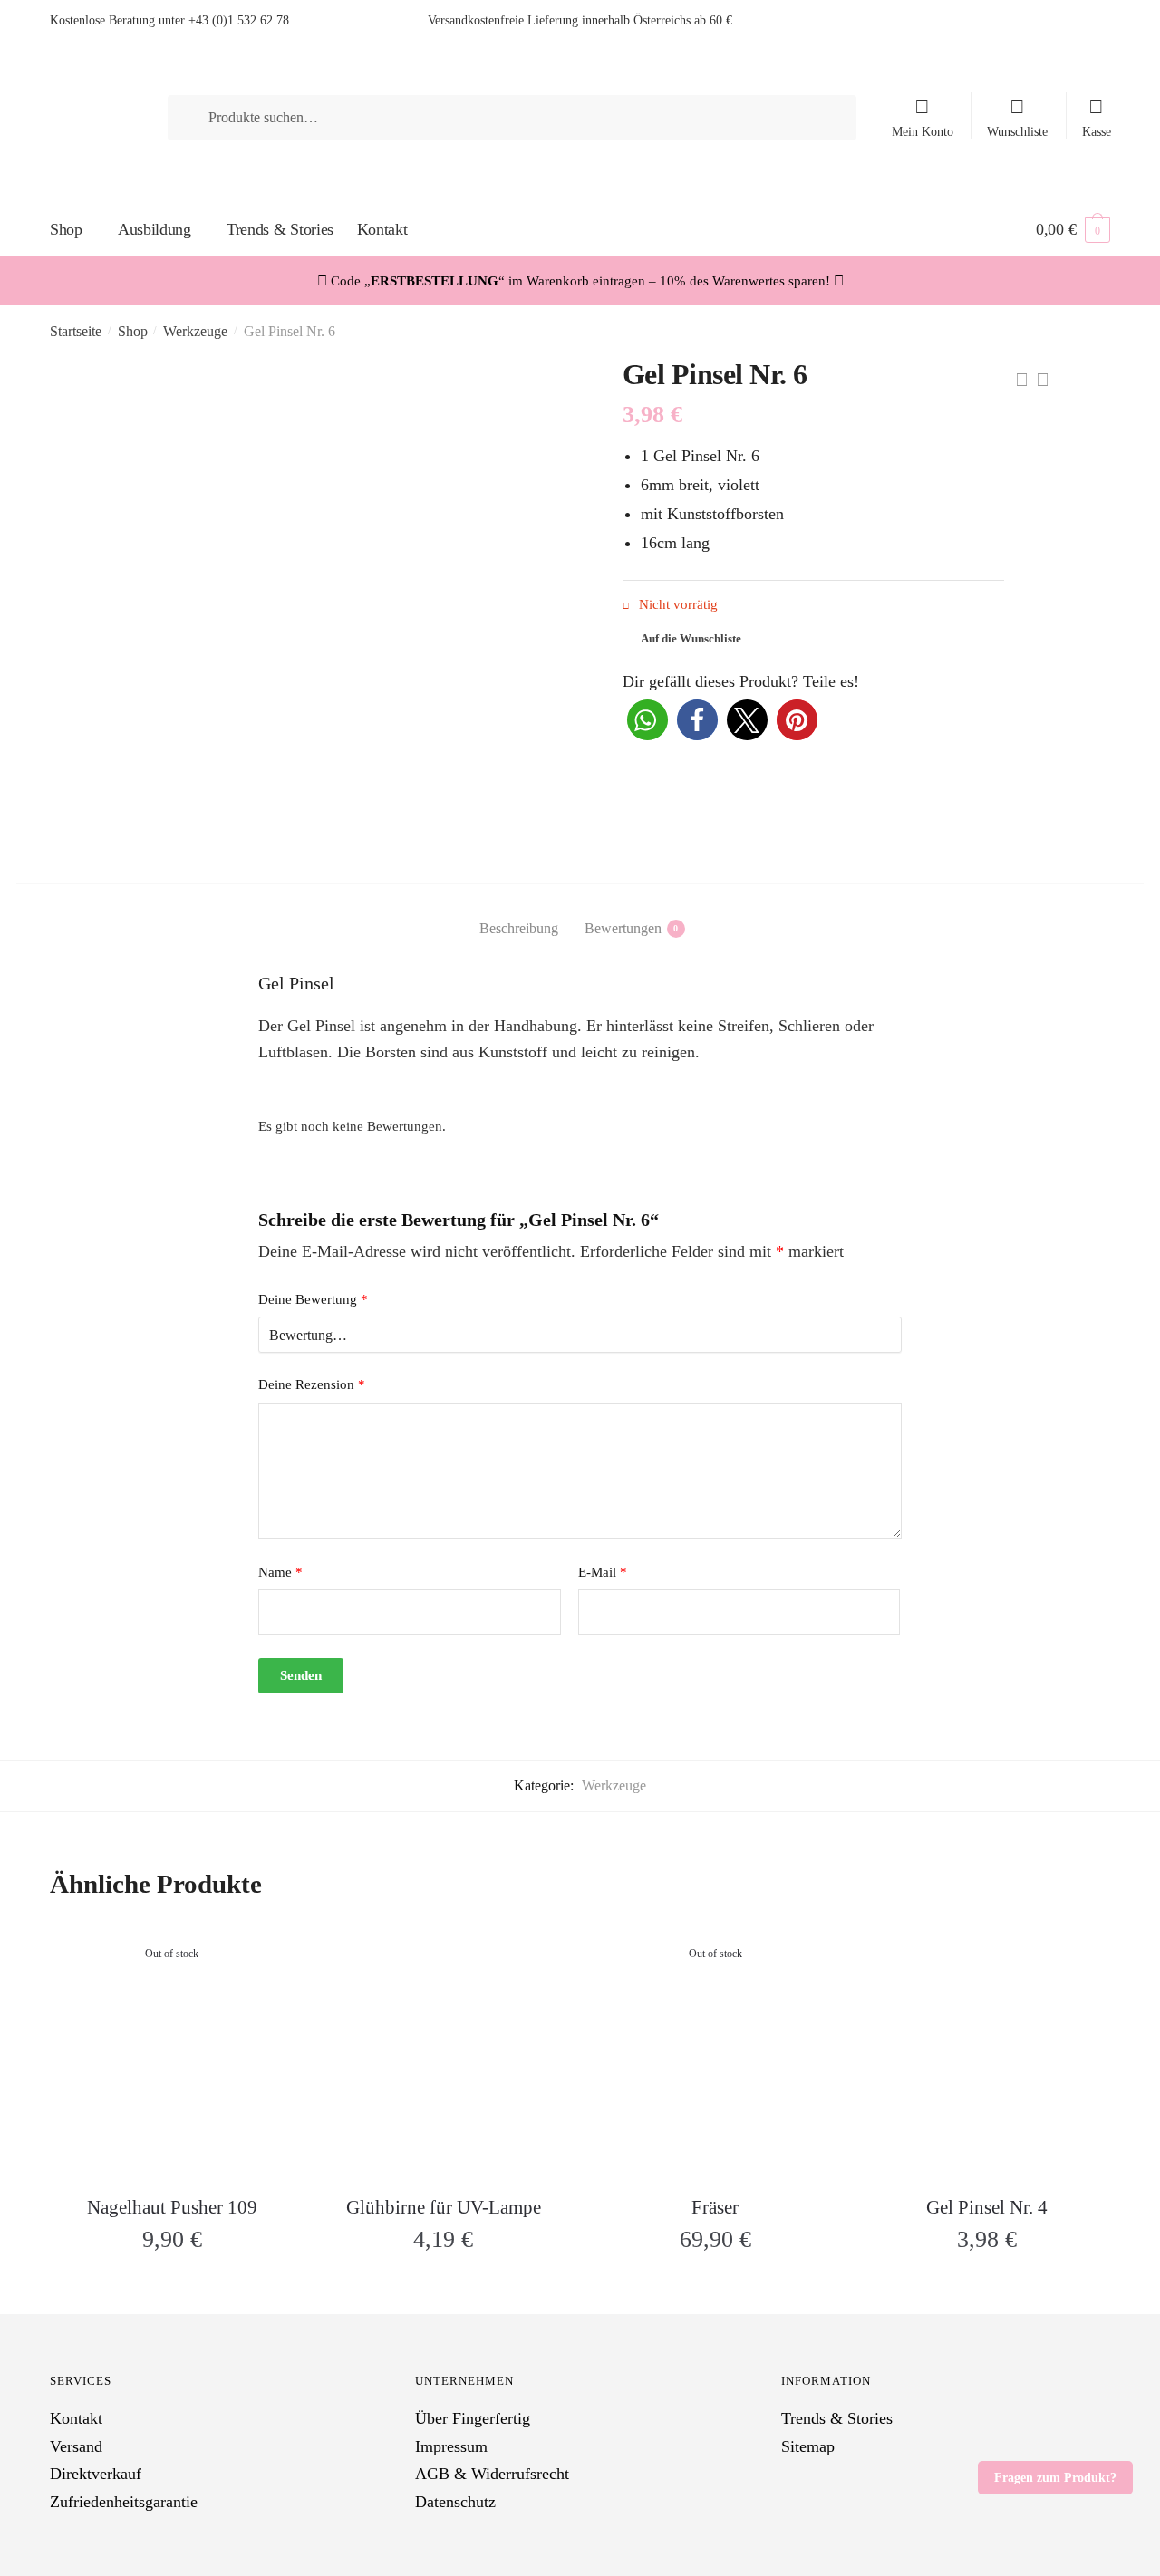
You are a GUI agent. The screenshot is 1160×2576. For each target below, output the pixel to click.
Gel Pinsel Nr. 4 (987, 2207)
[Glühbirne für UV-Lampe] (444, 2051)
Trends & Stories (837, 2418)
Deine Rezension (312, 1384)
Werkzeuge (195, 331)
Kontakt (76, 2418)
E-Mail (603, 1572)
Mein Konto (923, 132)
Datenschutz (455, 2502)
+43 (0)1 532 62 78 (239, 20)
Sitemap (808, 2446)
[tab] (519, 913)
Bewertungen (623, 928)
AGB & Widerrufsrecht (492, 2474)
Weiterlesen (172, 2287)
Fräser (715, 2207)
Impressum (451, 2446)
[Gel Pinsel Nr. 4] (987, 2051)
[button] (648, 720)
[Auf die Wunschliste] (272, 1952)
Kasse (1097, 132)
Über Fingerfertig (473, 2418)
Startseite (76, 331)
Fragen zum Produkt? (1055, 2478)
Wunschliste (1017, 132)
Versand (76, 2446)
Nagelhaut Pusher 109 (172, 2207)
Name (280, 1572)
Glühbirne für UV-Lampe (444, 2207)
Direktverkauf (96, 2474)
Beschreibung (519, 928)
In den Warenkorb (443, 2287)
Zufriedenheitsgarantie (124, 2502)
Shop (133, 331)
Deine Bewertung (313, 1299)
